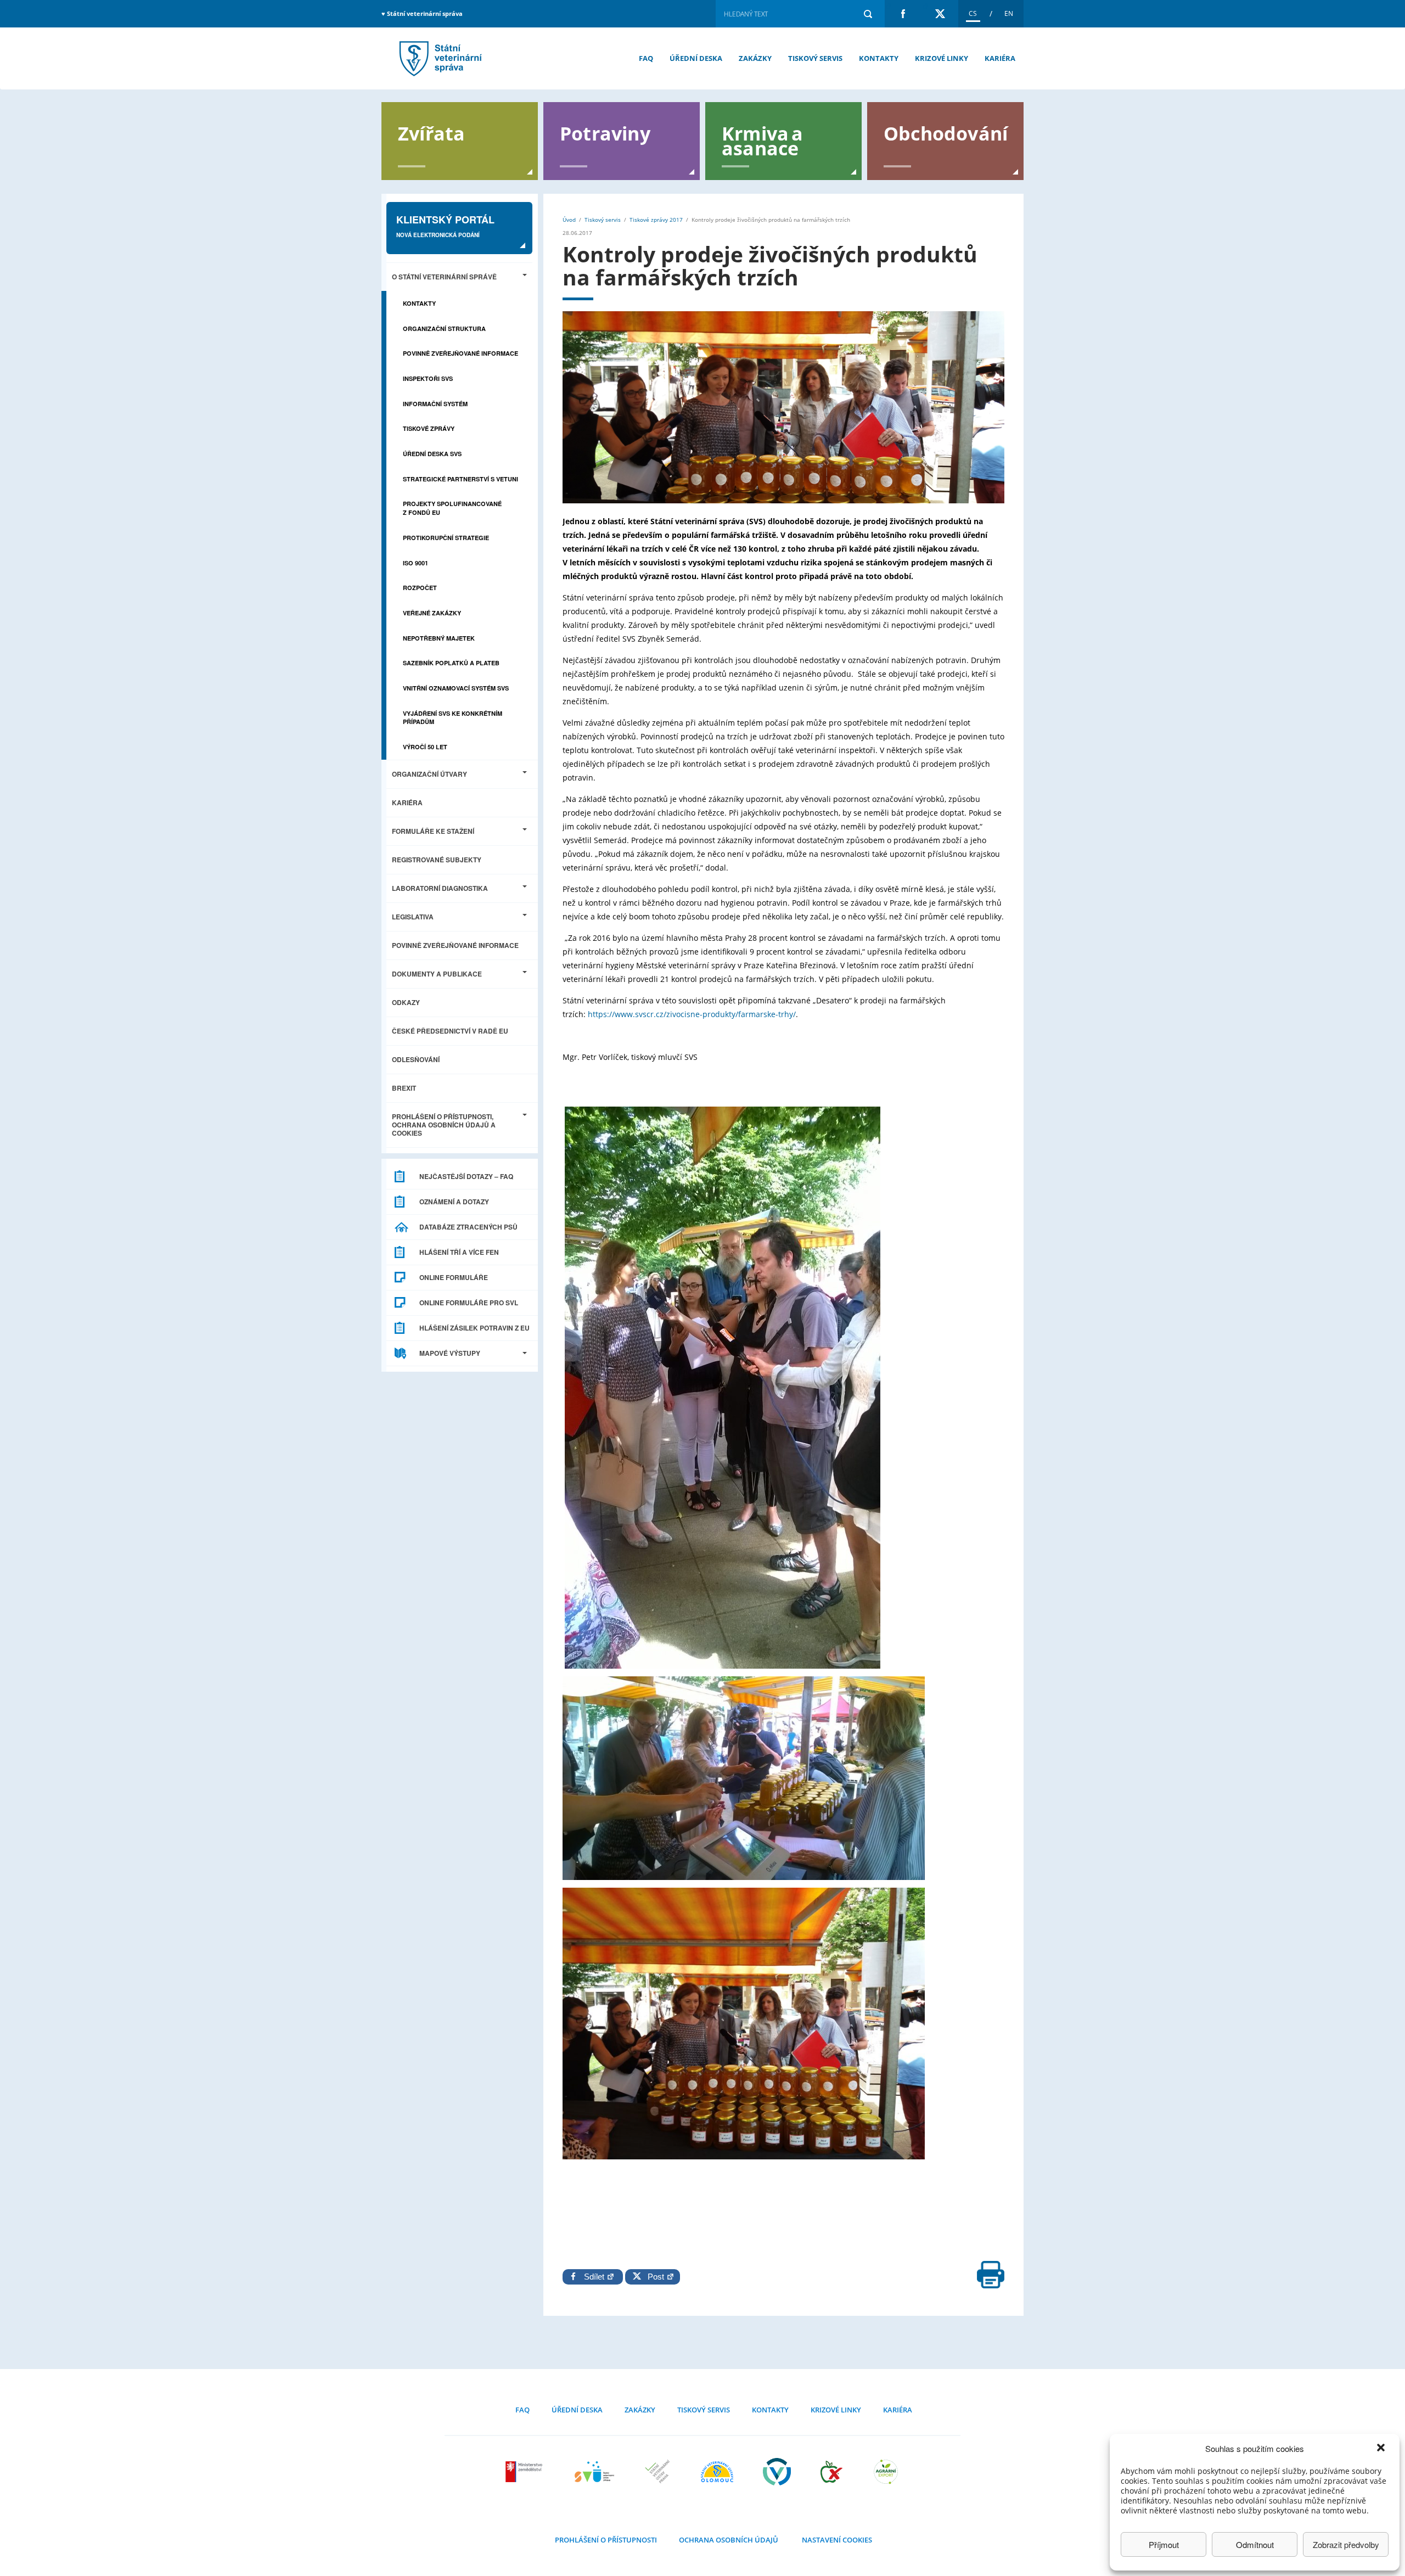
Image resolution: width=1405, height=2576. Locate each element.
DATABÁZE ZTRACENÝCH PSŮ (468, 1227)
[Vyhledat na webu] (868, 14)
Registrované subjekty (437, 860)
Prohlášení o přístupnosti (606, 2540)
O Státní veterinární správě (444, 277)
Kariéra (1000, 58)
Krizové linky (942, 58)
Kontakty (879, 58)
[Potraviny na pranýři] (831, 2472)
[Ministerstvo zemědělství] (525, 2472)
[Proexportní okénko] (886, 2472)
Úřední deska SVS (432, 454)
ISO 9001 (415, 563)
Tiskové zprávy (429, 428)
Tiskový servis (815, 58)
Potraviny (605, 133)
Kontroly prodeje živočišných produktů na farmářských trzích (439, 58)
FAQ (646, 58)
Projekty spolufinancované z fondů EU (452, 508)
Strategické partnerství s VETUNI (460, 479)
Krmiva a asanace (763, 140)
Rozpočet (420, 588)
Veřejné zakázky (432, 613)
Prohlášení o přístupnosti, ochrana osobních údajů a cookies (444, 1125)
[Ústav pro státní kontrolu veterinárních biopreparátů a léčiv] (777, 2472)
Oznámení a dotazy (454, 1202)
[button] (1382, 2449)
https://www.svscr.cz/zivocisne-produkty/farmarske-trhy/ (692, 1014)
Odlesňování (416, 1059)
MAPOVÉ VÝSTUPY (450, 1353)
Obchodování (946, 133)
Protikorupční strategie (446, 538)
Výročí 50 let (425, 747)
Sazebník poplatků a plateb (451, 663)
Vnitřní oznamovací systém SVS (456, 688)
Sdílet (595, 2277)
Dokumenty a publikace (437, 974)
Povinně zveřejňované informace (460, 353)
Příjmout (1164, 2544)
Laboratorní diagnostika (440, 888)
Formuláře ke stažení (433, 831)
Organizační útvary (429, 774)
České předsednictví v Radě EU (450, 1031)
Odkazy (406, 1002)
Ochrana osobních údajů (729, 2540)
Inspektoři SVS (428, 378)
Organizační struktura (444, 329)
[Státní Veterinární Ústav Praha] (657, 2472)
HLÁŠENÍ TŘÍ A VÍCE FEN (459, 1252)
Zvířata (431, 133)
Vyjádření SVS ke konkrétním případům (453, 718)
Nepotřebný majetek (439, 638)
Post (654, 2277)
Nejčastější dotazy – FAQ (466, 1176)
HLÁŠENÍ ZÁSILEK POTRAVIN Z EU (474, 1328)
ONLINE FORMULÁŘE (454, 1277)
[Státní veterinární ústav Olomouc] (717, 2472)
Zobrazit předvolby (1346, 2544)
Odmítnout (1255, 2544)
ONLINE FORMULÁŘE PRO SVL (469, 1303)
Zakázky (755, 58)
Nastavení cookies (837, 2540)
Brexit (404, 1088)
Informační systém (435, 404)
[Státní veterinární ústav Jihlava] (594, 2472)
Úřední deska (696, 58)
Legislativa (413, 917)
